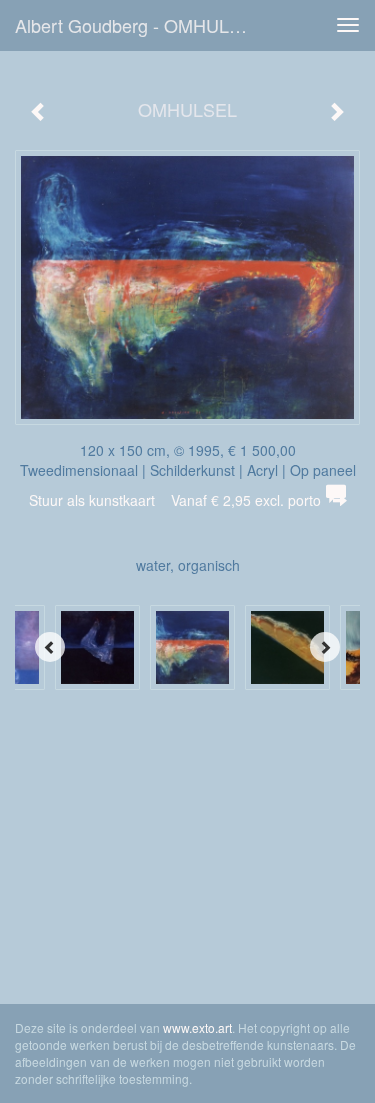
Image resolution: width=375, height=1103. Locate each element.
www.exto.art (197, 1027)
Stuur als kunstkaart (175, 500)
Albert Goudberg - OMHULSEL (139, 25)
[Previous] (50, 647)
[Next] (325, 647)
